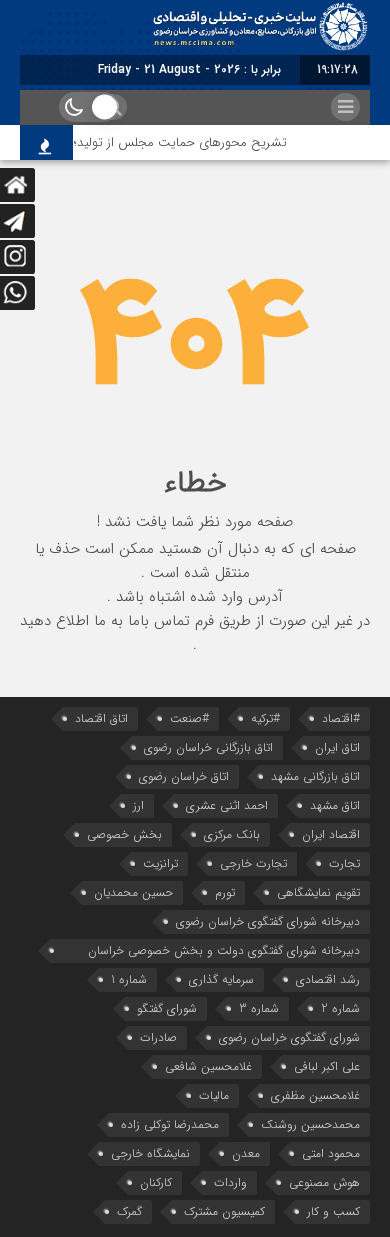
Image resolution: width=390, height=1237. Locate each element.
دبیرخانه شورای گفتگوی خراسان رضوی (268, 921)
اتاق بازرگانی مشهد (315, 776)
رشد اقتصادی (328, 979)
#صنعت (189, 718)
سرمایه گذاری (221, 979)
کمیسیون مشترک (224, 1211)
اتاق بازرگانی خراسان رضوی (208, 747)
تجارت (344, 863)
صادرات (158, 1037)
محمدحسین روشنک (310, 1124)
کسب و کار (333, 1211)
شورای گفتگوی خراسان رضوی (289, 1037)
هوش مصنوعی (324, 1182)
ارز (138, 805)
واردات (230, 1182)
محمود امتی (331, 1153)
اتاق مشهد (335, 805)
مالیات (214, 1095)
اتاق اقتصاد (101, 718)
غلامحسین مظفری (315, 1095)
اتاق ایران (337, 747)
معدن (246, 1153)
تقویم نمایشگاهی (318, 892)
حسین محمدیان (133, 892)
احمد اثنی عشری (227, 805)
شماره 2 (340, 1008)
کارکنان (156, 1182)
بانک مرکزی (232, 834)
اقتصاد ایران (331, 834)
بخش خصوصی (124, 834)
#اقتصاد (341, 718)
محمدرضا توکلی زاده (170, 1124)
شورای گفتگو (167, 1008)
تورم (225, 892)
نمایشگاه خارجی (150, 1153)
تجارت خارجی (253, 863)
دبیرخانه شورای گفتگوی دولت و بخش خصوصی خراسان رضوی (224, 952)
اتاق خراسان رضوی (184, 776)
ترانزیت (160, 863)
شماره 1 (129, 979)
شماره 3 (259, 1008)
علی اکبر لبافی (327, 1066)
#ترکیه (265, 718)
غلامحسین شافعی (208, 1066)
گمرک (129, 1211)
